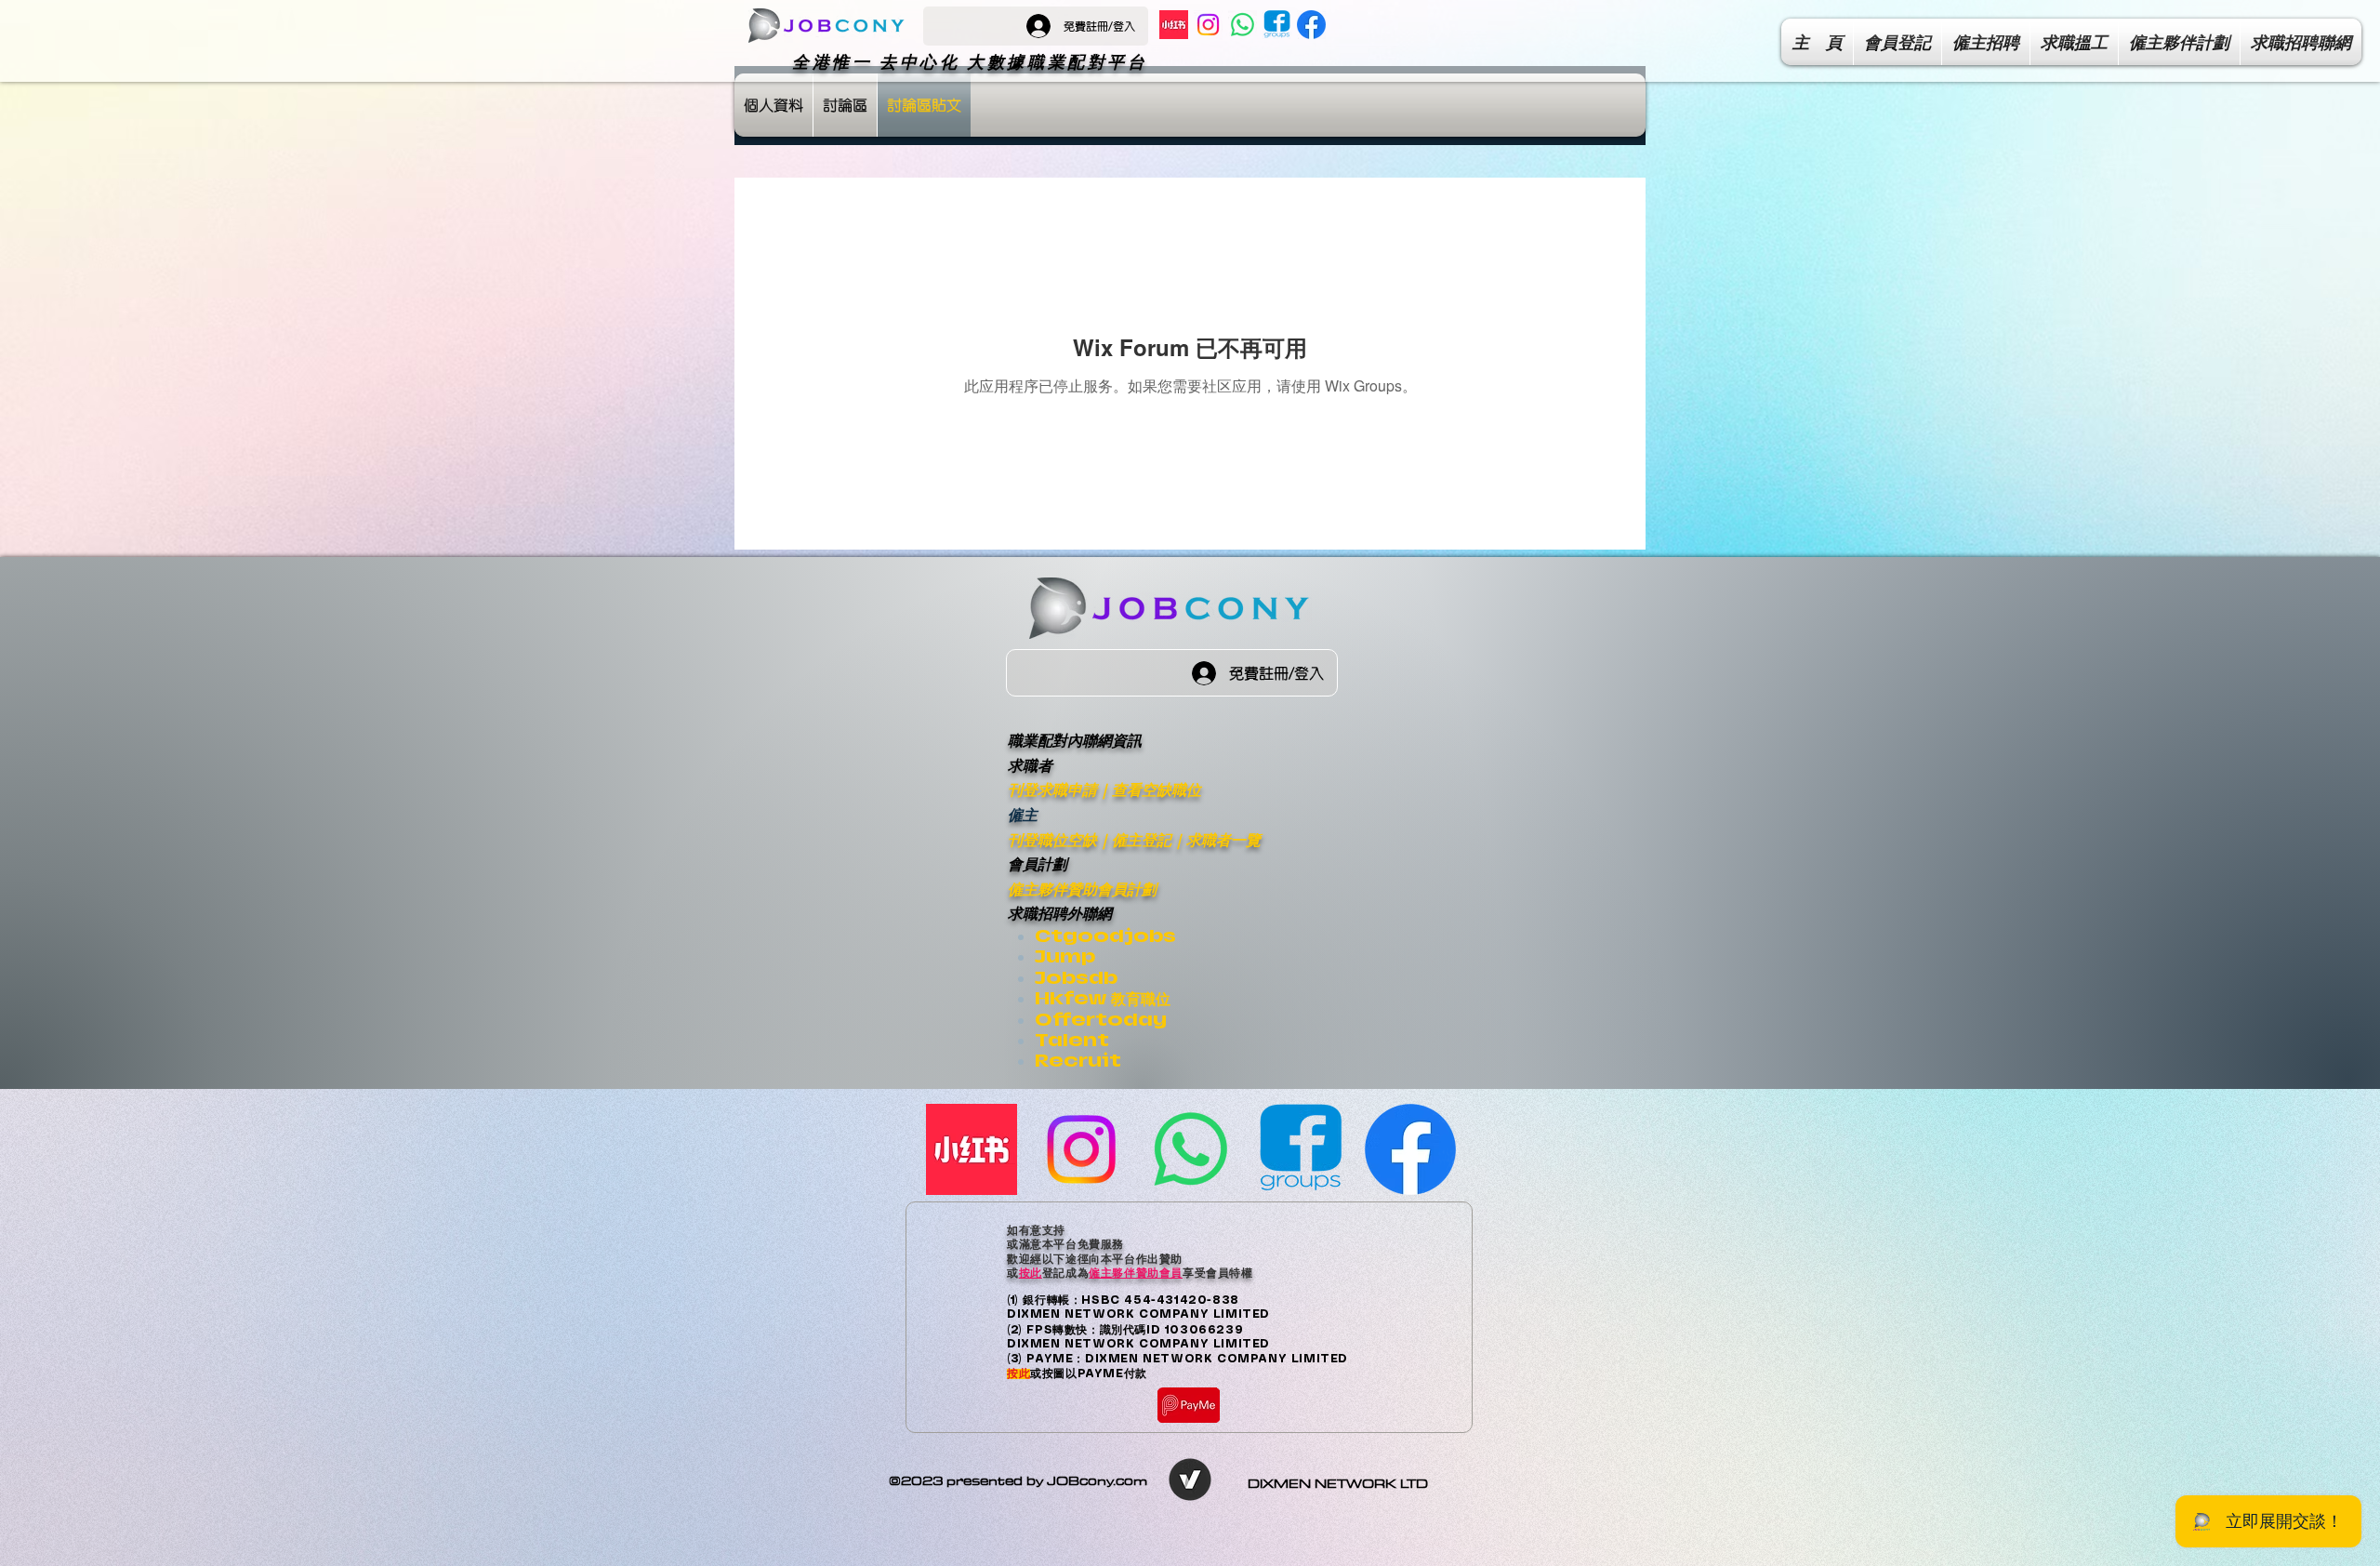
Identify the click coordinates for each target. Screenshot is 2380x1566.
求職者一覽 (1223, 839)
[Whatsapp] (1243, 25)
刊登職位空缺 (1052, 839)
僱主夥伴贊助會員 (1136, 1272)
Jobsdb (1076, 978)
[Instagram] (1208, 25)
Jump (1065, 956)
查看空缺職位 (1157, 789)
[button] (2301, 42)
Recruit (1078, 1061)
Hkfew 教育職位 (1103, 998)
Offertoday (1101, 1020)
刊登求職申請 (1052, 789)
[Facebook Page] (1311, 25)
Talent (1072, 1040)
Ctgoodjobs (1105, 936)
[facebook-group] (1277, 25)
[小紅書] (1174, 25)
